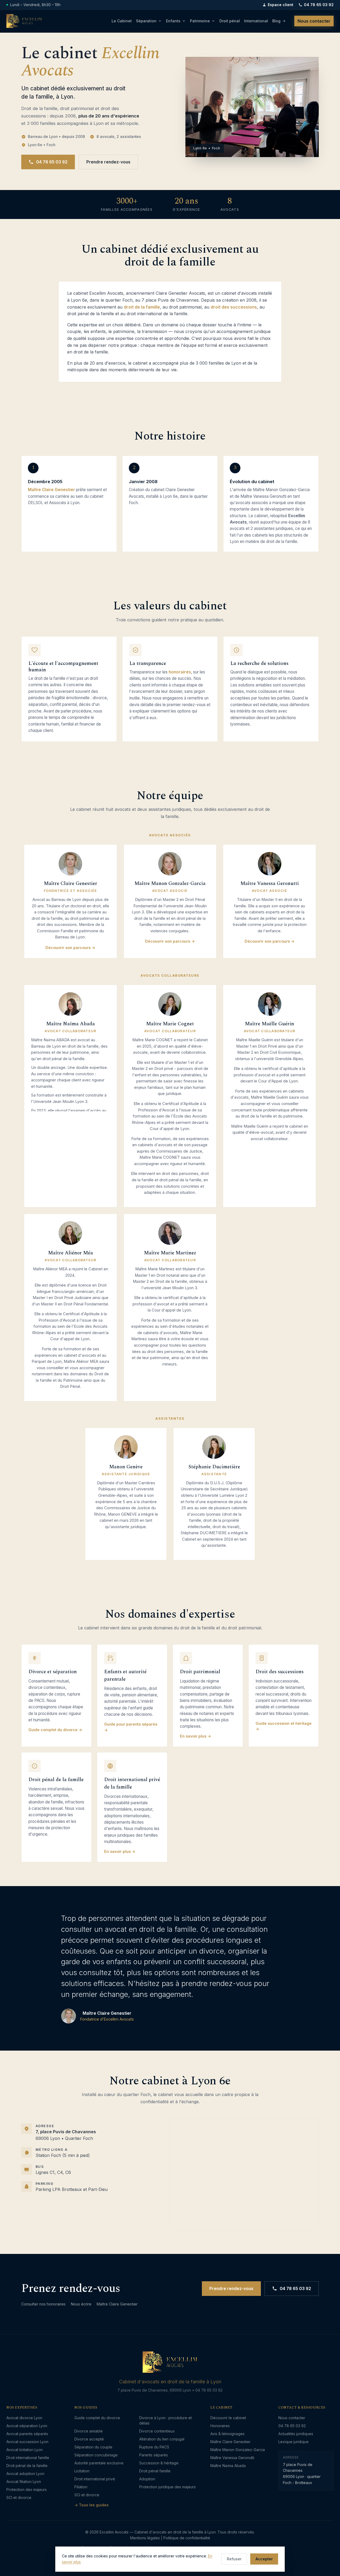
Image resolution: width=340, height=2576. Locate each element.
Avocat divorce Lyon (24, 2418)
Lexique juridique (294, 2442)
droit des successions (234, 307)
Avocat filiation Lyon (24, 2482)
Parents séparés (154, 2455)
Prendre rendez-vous (108, 162)
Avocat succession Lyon (27, 2442)
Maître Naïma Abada (228, 2466)
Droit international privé (95, 2479)
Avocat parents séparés (27, 2434)
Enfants (173, 21)
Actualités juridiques (296, 2434)
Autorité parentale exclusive (99, 2463)
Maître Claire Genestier (51, 490)
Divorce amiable (89, 2431)
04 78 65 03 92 (319, 5)
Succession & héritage (159, 2463)
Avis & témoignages (228, 2434)
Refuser (234, 2559)
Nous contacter (314, 21)
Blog (276, 21)
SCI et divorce (19, 2497)
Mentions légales (145, 2538)
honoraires (180, 672)
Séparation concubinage (96, 2455)
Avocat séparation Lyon (27, 2426)
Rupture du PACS (154, 2447)
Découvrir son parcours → (70, 948)
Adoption (147, 2479)
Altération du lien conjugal (162, 2439)
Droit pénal (230, 21)
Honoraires (220, 2426)
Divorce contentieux (157, 2431)
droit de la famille (142, 307)
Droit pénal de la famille (27, 2466)
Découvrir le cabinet (228, 2418)
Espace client (280, 5)
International (256, 21)
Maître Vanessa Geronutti (232, 2458)
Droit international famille (28, 2458)
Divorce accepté (89, 2439)
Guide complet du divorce (97, 2418)
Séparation (146, 21)
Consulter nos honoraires (43, 2304)
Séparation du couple (93, 2447)
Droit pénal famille (155, 2471)
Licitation (82, 2471)
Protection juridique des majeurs (167, 2487)
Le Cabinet (122, 21)
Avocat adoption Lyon (25, 2474)
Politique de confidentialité (187, 2538)
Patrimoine (200, 21)
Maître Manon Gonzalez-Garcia (238, 2450)
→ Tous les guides (92, 2505)
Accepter (264, 2559)
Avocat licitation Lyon (25, 2450)
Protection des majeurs (27, 2489)
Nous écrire (81, 2304)
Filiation (81, 2487)
